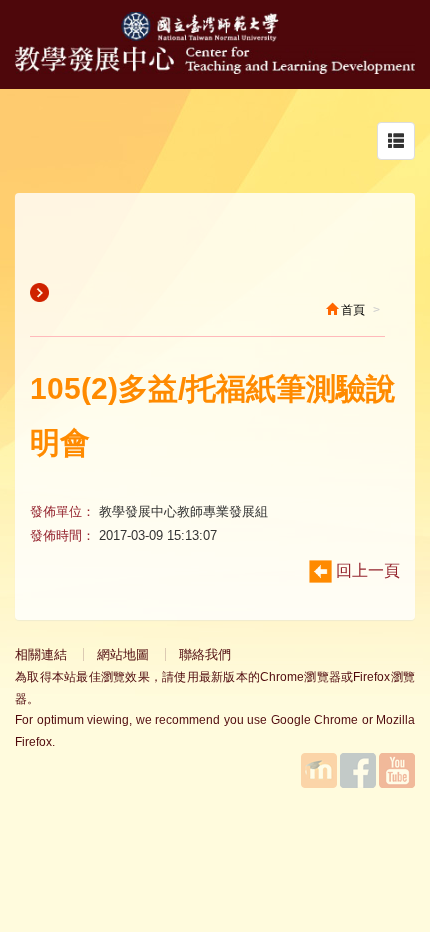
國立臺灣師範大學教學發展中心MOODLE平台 (319, 770)
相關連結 (41, 654)
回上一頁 (366, 570)
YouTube (397, 770)
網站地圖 (123, 654)
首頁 (351, 310)
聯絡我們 (205, 654)
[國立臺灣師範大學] (215, 36)
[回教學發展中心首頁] (215, 68)
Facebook (358, 770)
